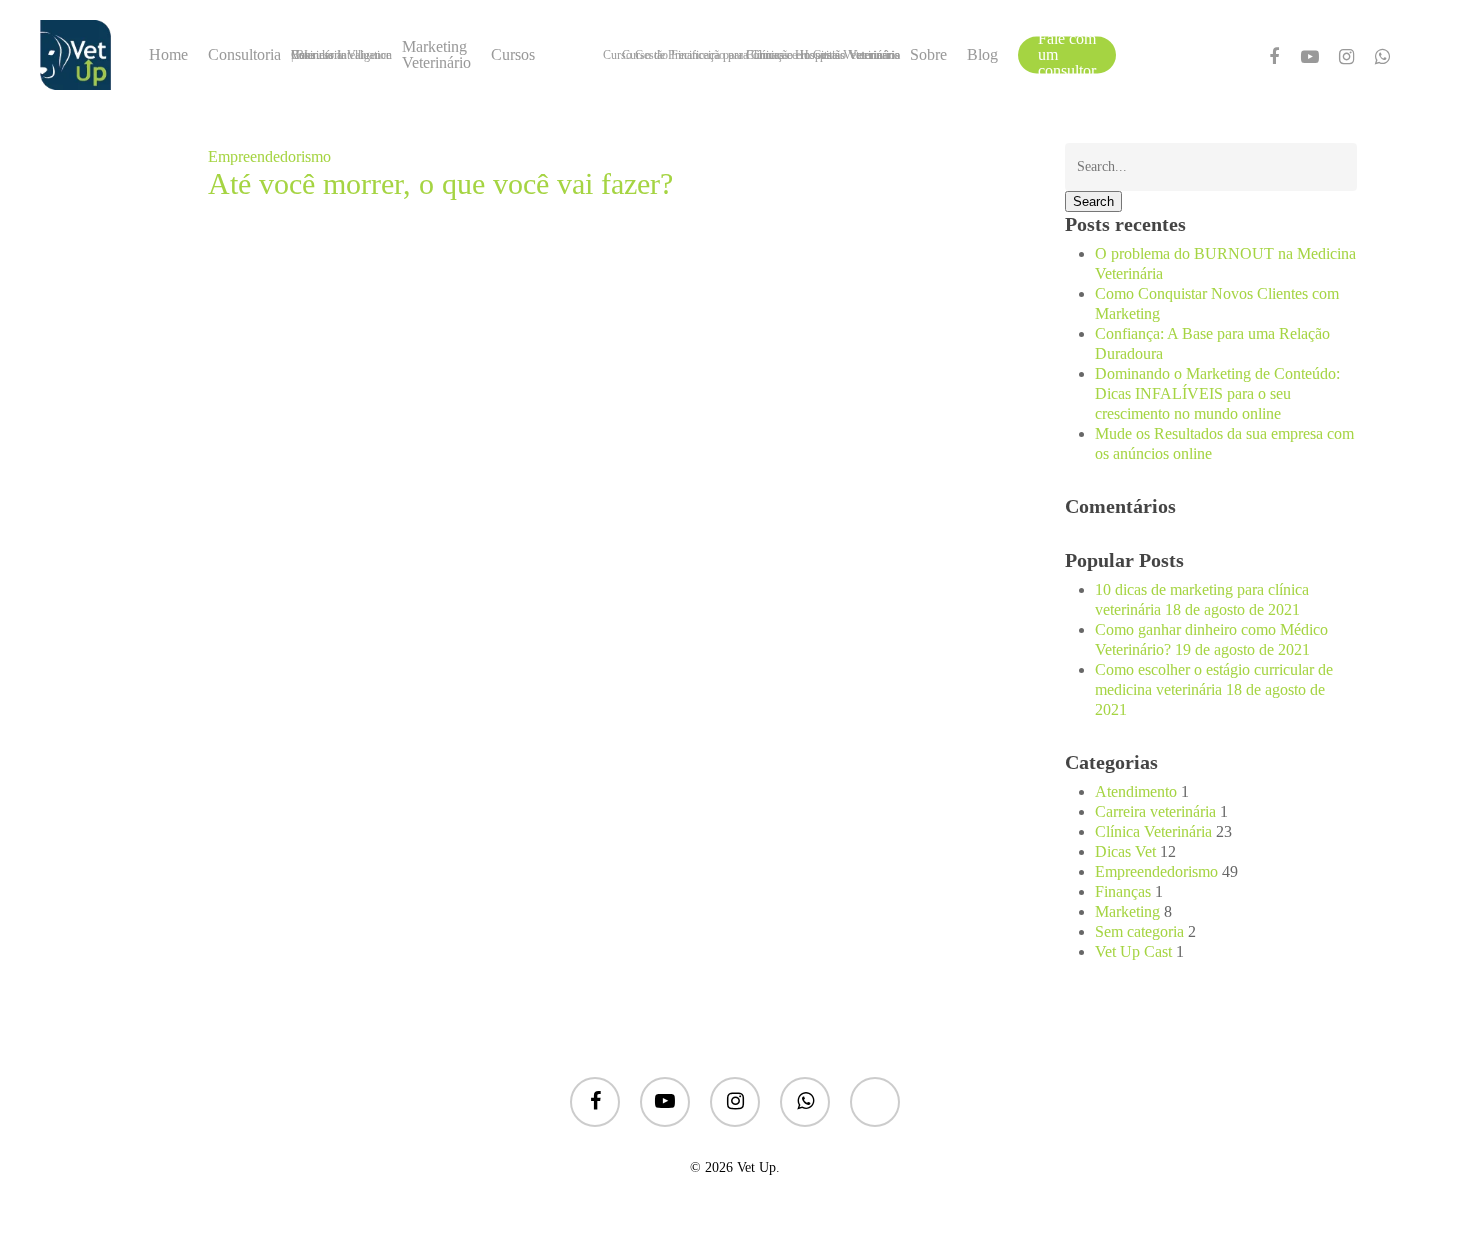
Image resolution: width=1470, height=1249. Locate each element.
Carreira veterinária (1155, 811)
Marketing (1127, 911)
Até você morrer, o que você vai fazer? (440, 183)
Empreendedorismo (269, 156)
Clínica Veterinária (1153, 831)
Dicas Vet (1125, 851)
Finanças (1123, 891)
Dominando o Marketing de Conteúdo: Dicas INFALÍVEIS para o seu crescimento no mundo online (1217, 393)
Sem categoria (1139, 931)
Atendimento (1136, 791)
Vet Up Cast (1133, 951)
